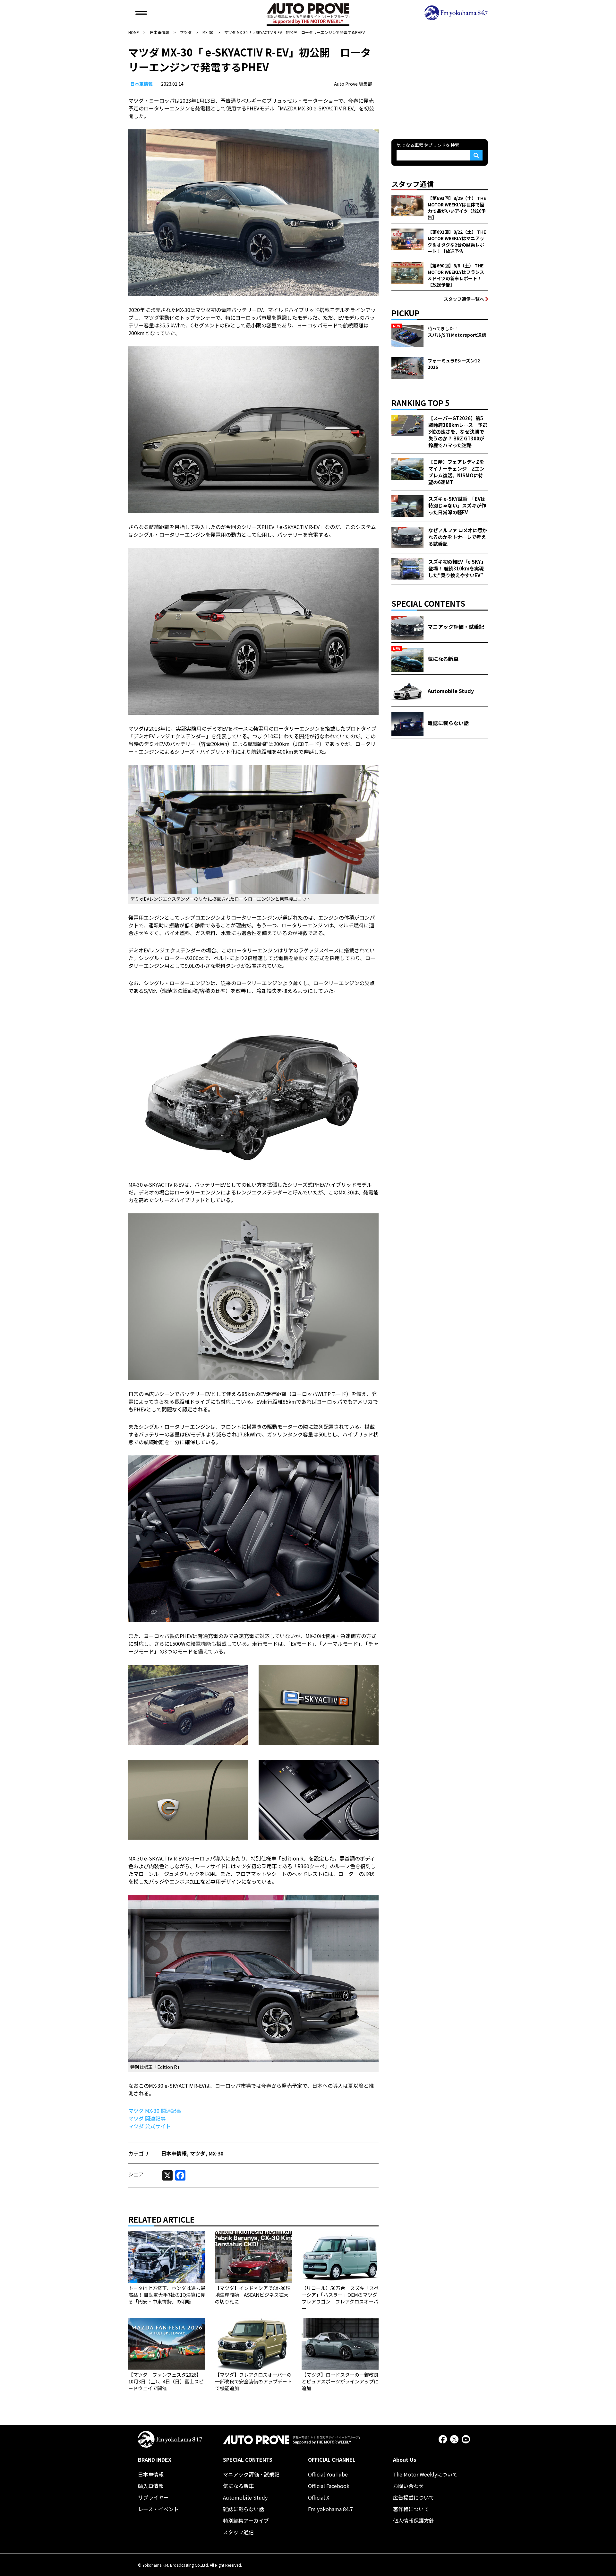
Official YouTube (328, 2474)
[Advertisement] (440, 85)
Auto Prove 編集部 (353, 84)
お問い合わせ (408, 2486)
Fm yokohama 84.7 (330, 2509)
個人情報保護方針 (414, 2520)
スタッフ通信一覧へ (464, 299)
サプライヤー (153, 2497)
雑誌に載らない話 (244, 2509)
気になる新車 (238, 2486)
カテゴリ (139, 2153)
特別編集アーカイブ (246, 2520)
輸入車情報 (151, 2486)
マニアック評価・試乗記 (251, 2474)
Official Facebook (329, 2486)
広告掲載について (414, 2497)
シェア (136, 2174)
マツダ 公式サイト (150, 2126)
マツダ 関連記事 (147, 2118)
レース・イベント (158, 2509)
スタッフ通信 (238, 2532)
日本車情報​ (141, 84)
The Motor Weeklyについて (425, 2474)
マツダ (198, 2153)
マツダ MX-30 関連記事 (155, 2111)
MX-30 (216, 2153)
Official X (319, 2497)
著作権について (411, 2509)
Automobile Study (245, 2497)
